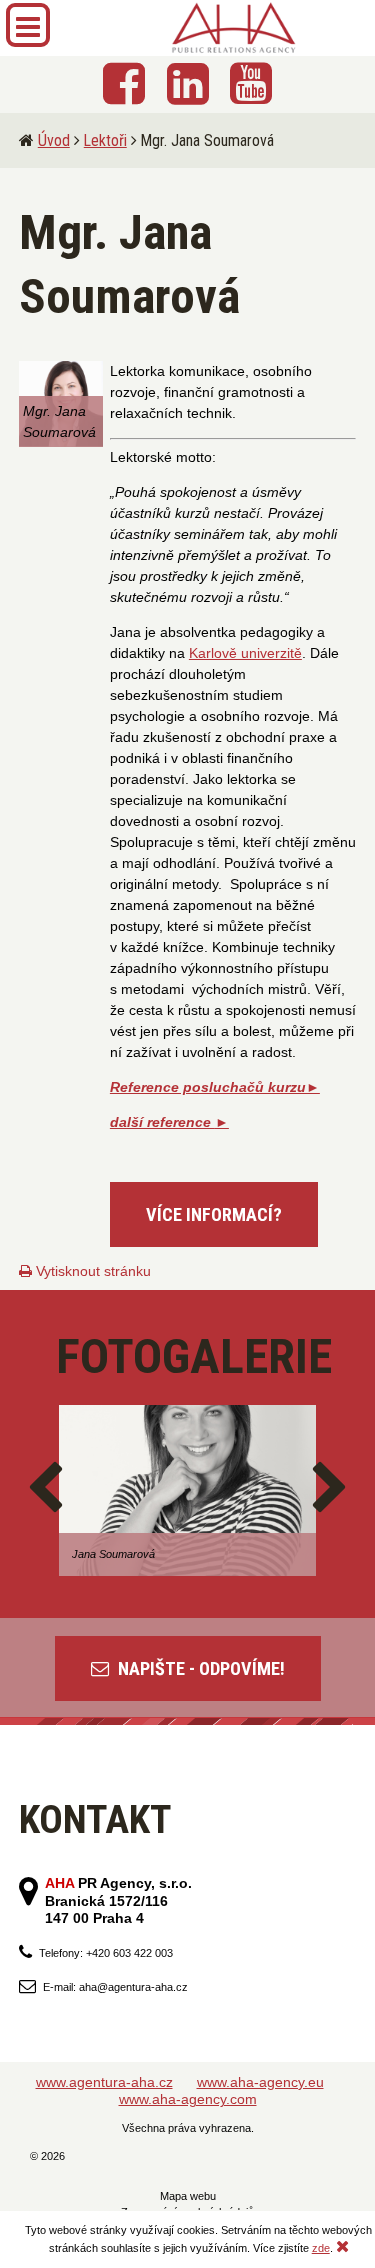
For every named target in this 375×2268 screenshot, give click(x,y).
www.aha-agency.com (188, 2099)
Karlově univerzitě (245, 653)
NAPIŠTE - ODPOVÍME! (199, 1668)
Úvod (54, 140)
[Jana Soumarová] (187, 1490)
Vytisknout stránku (91, 1271)
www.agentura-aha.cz (104, 2082)
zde (321, 2248)
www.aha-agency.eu (260, 2082)
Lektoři (105, 140)
